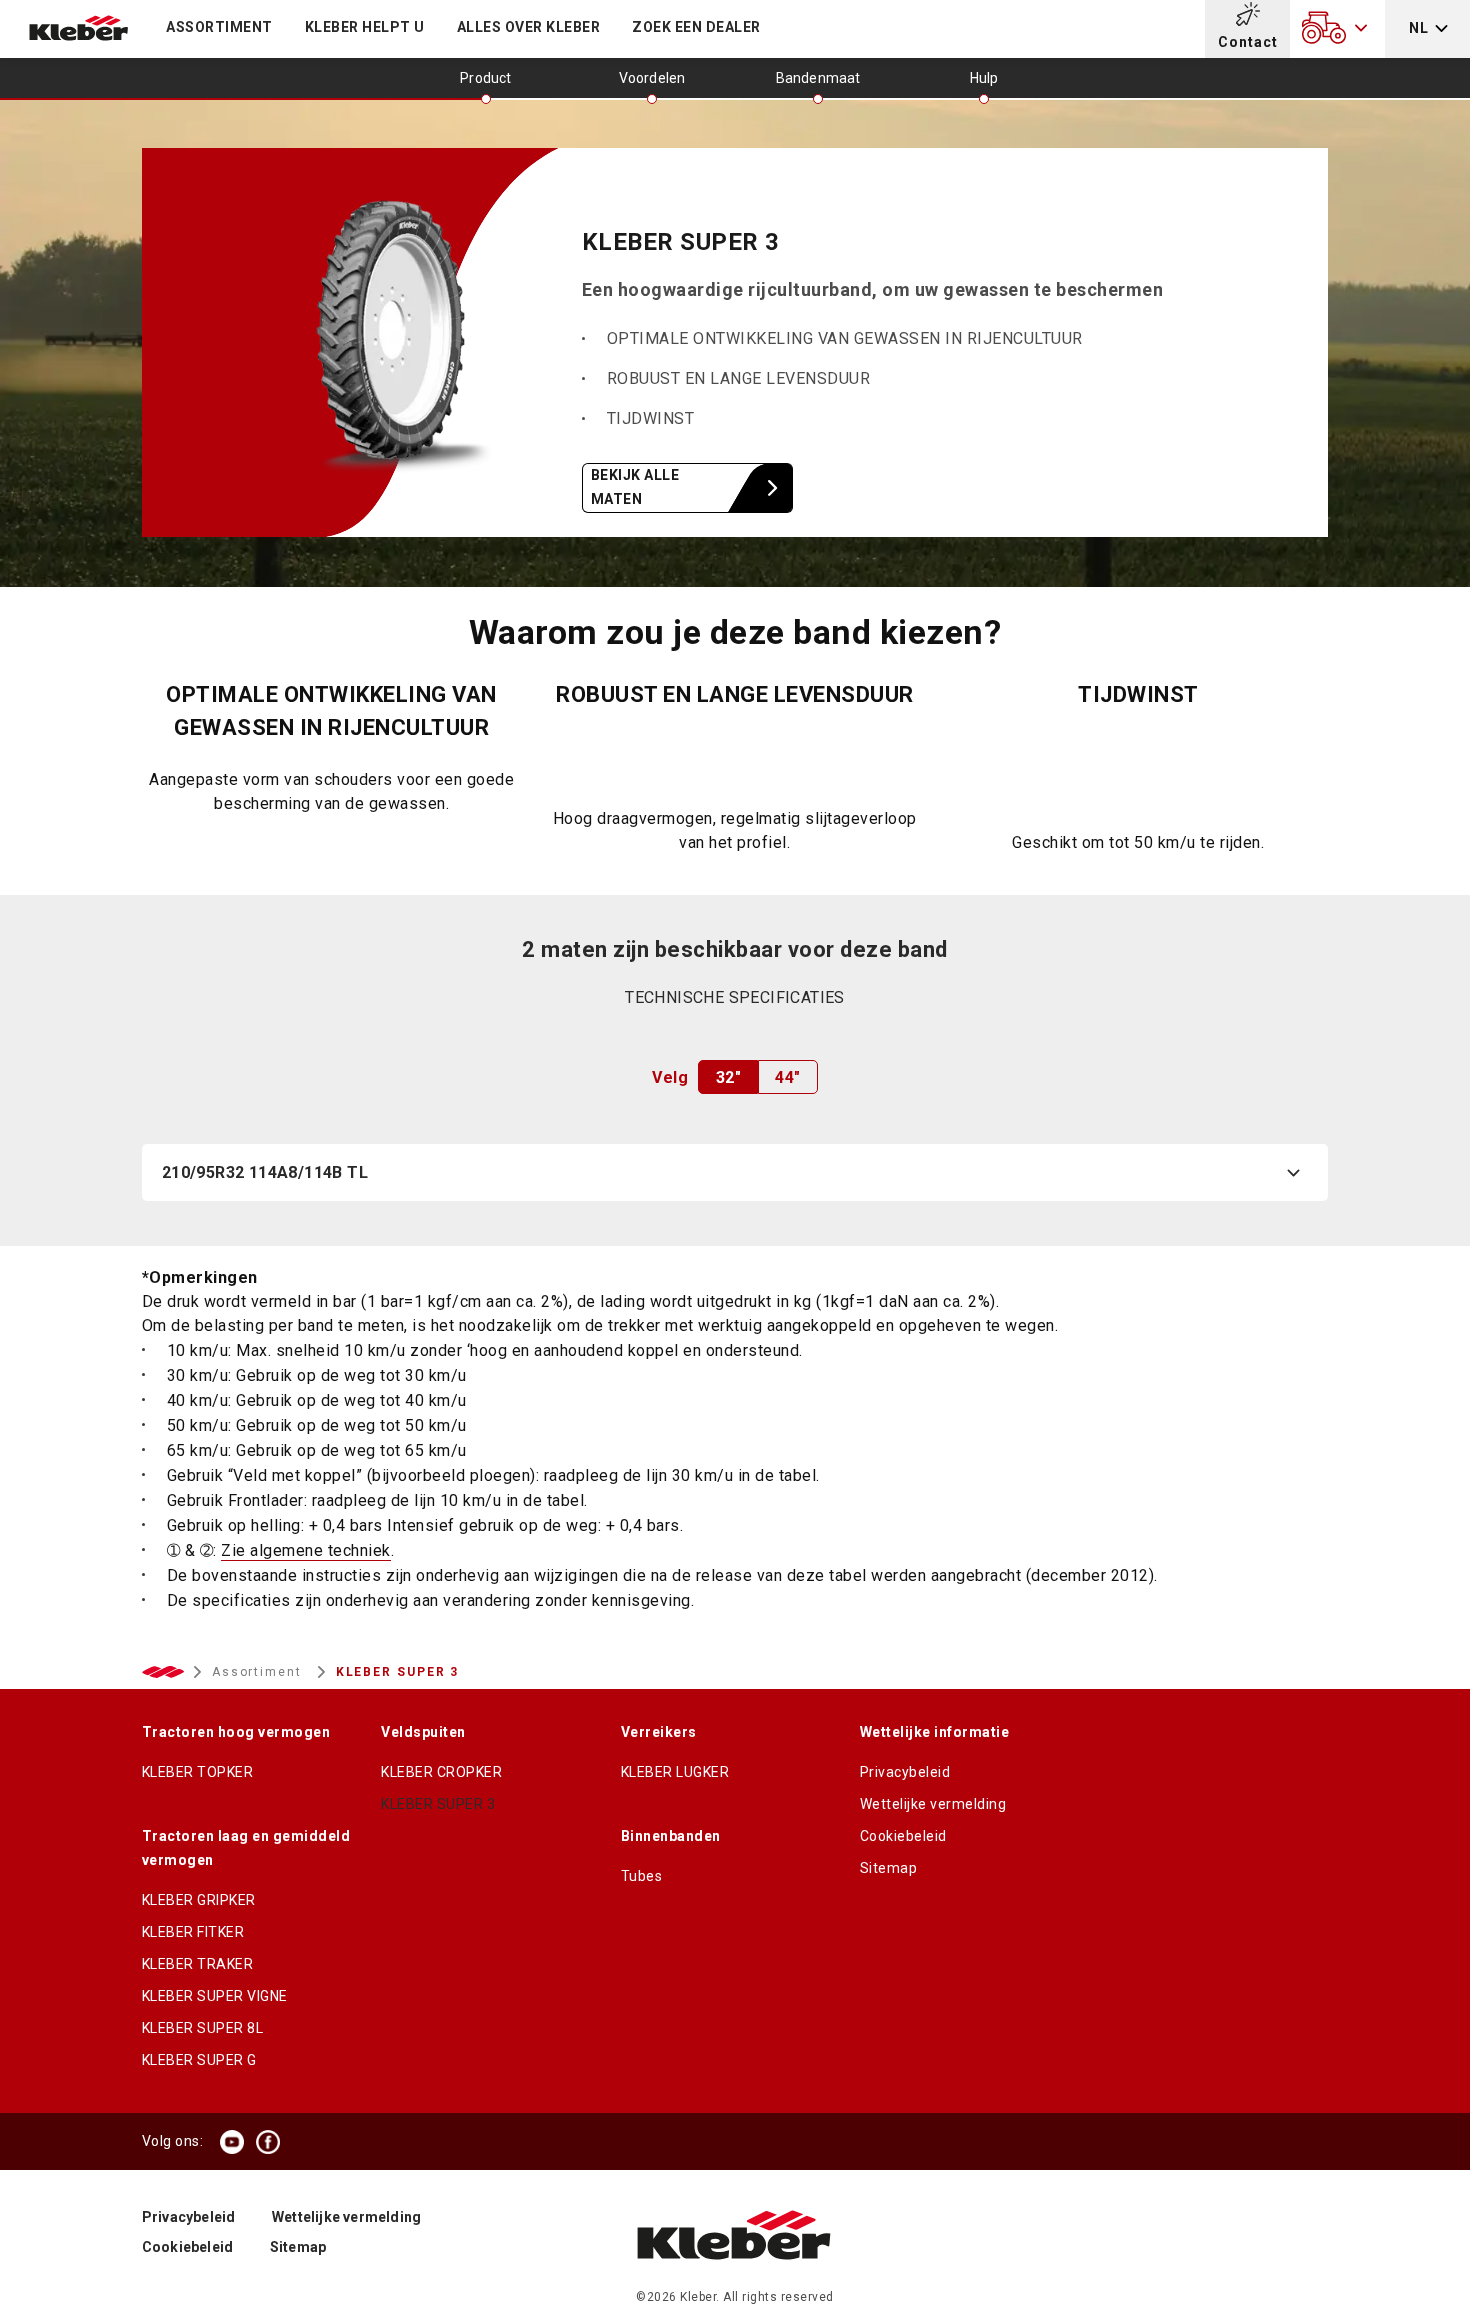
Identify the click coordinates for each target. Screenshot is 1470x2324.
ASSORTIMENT (219, 27)
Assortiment (259, 1672)
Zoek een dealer (696, 27)
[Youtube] (232, 2142)
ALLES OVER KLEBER (529, 27)
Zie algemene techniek (306, 1550)
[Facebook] (268, 2142)
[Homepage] (734, 2279)
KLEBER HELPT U (365, 27)
